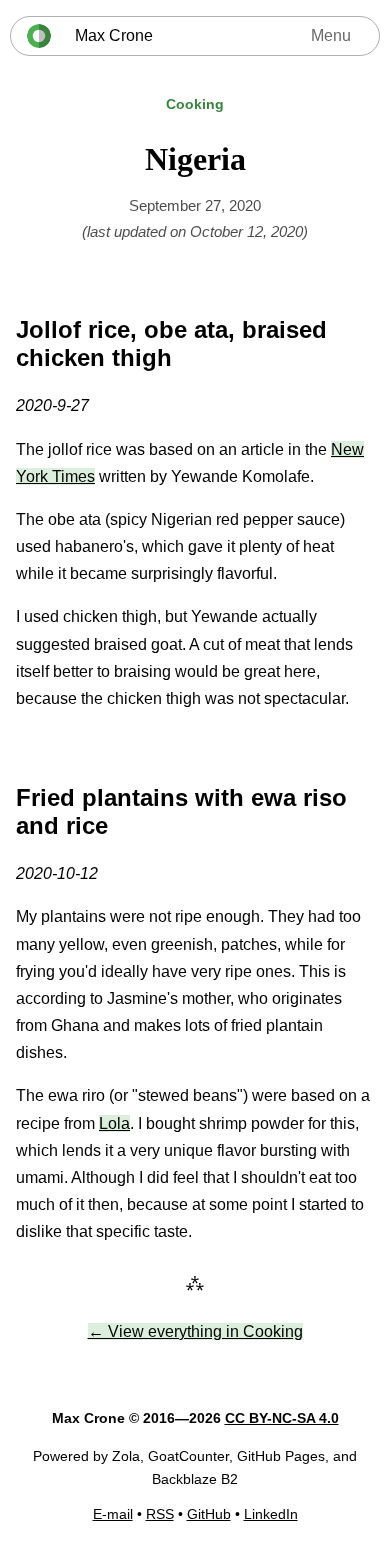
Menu (331, 35)
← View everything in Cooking (195, 1331)
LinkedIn (271, 1514)
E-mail (113, 1514)
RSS (160, 1514)
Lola (114, 1123)
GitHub (209, 1514)
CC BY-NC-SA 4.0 (282, 1418)
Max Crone (114, 35)
